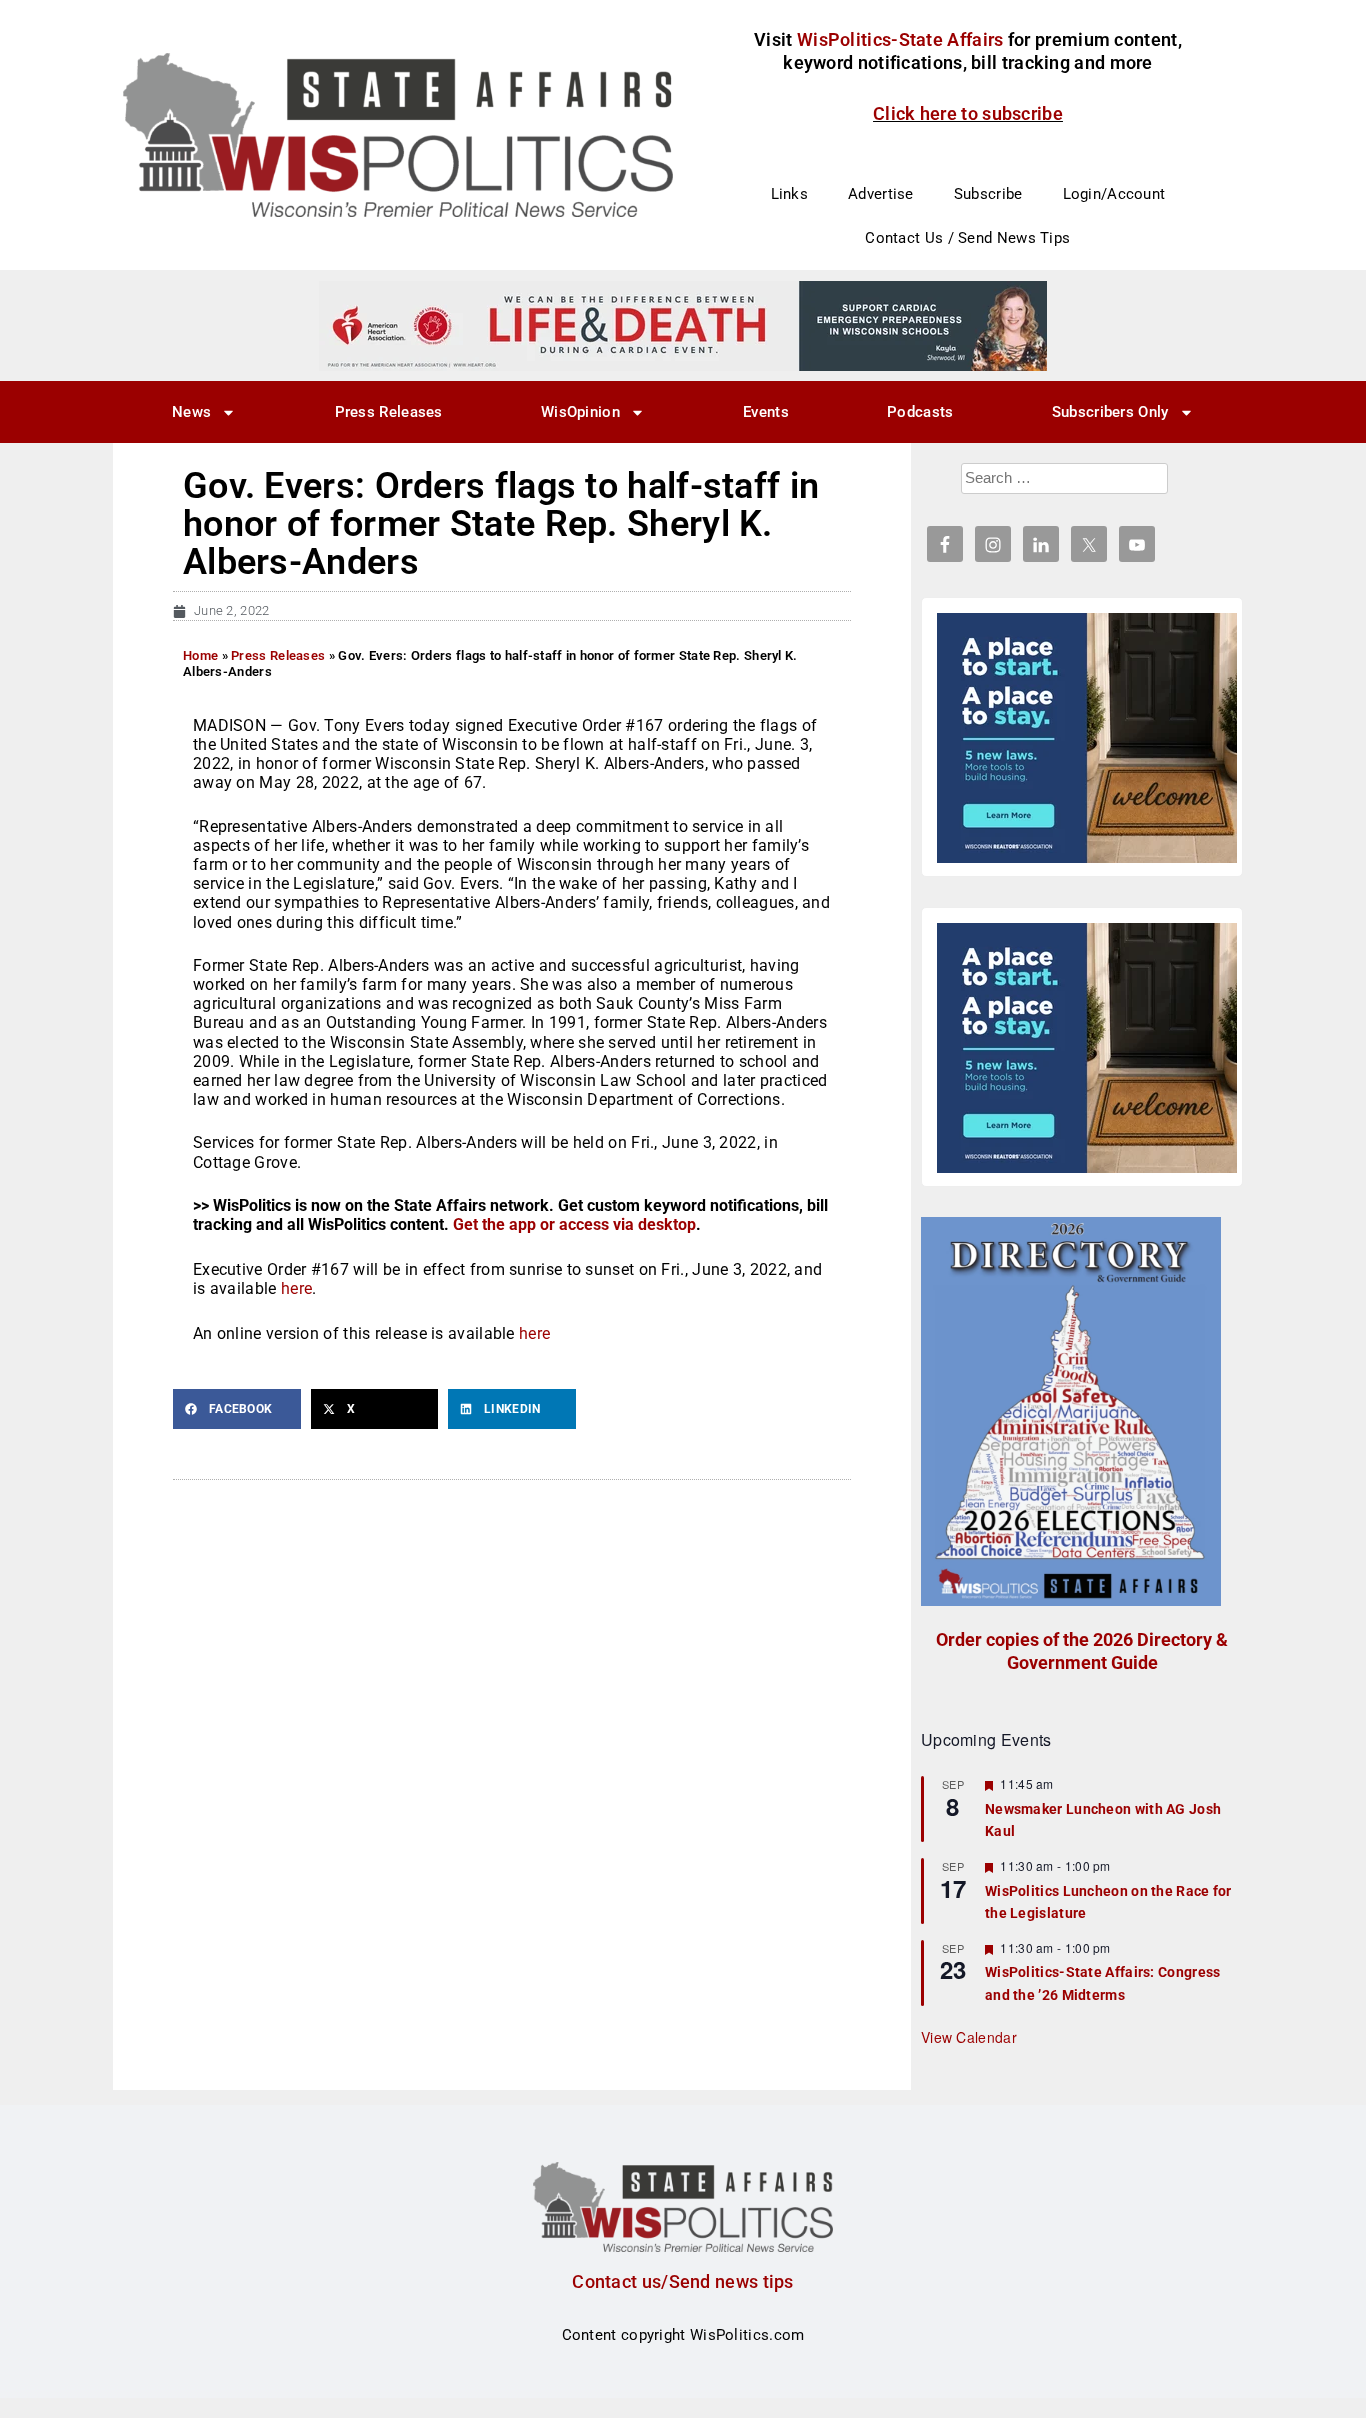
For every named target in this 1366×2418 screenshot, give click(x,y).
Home (200, 655)
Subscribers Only (1110, 412)
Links (790, 194)
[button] (237, 1409)
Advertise (881, 194)
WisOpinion (580, 412)
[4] (683, 325)
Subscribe (988, 194)
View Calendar (969, 2037)
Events (766, 412)
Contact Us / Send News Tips (967, 238)
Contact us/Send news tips (683, 2281)
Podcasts (920, 412)
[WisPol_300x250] (1087, 738)
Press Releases (389, 412)
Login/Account (1114, 194)
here (296, 1288)
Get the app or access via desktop (574, 1224)
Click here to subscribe (968, 113)
